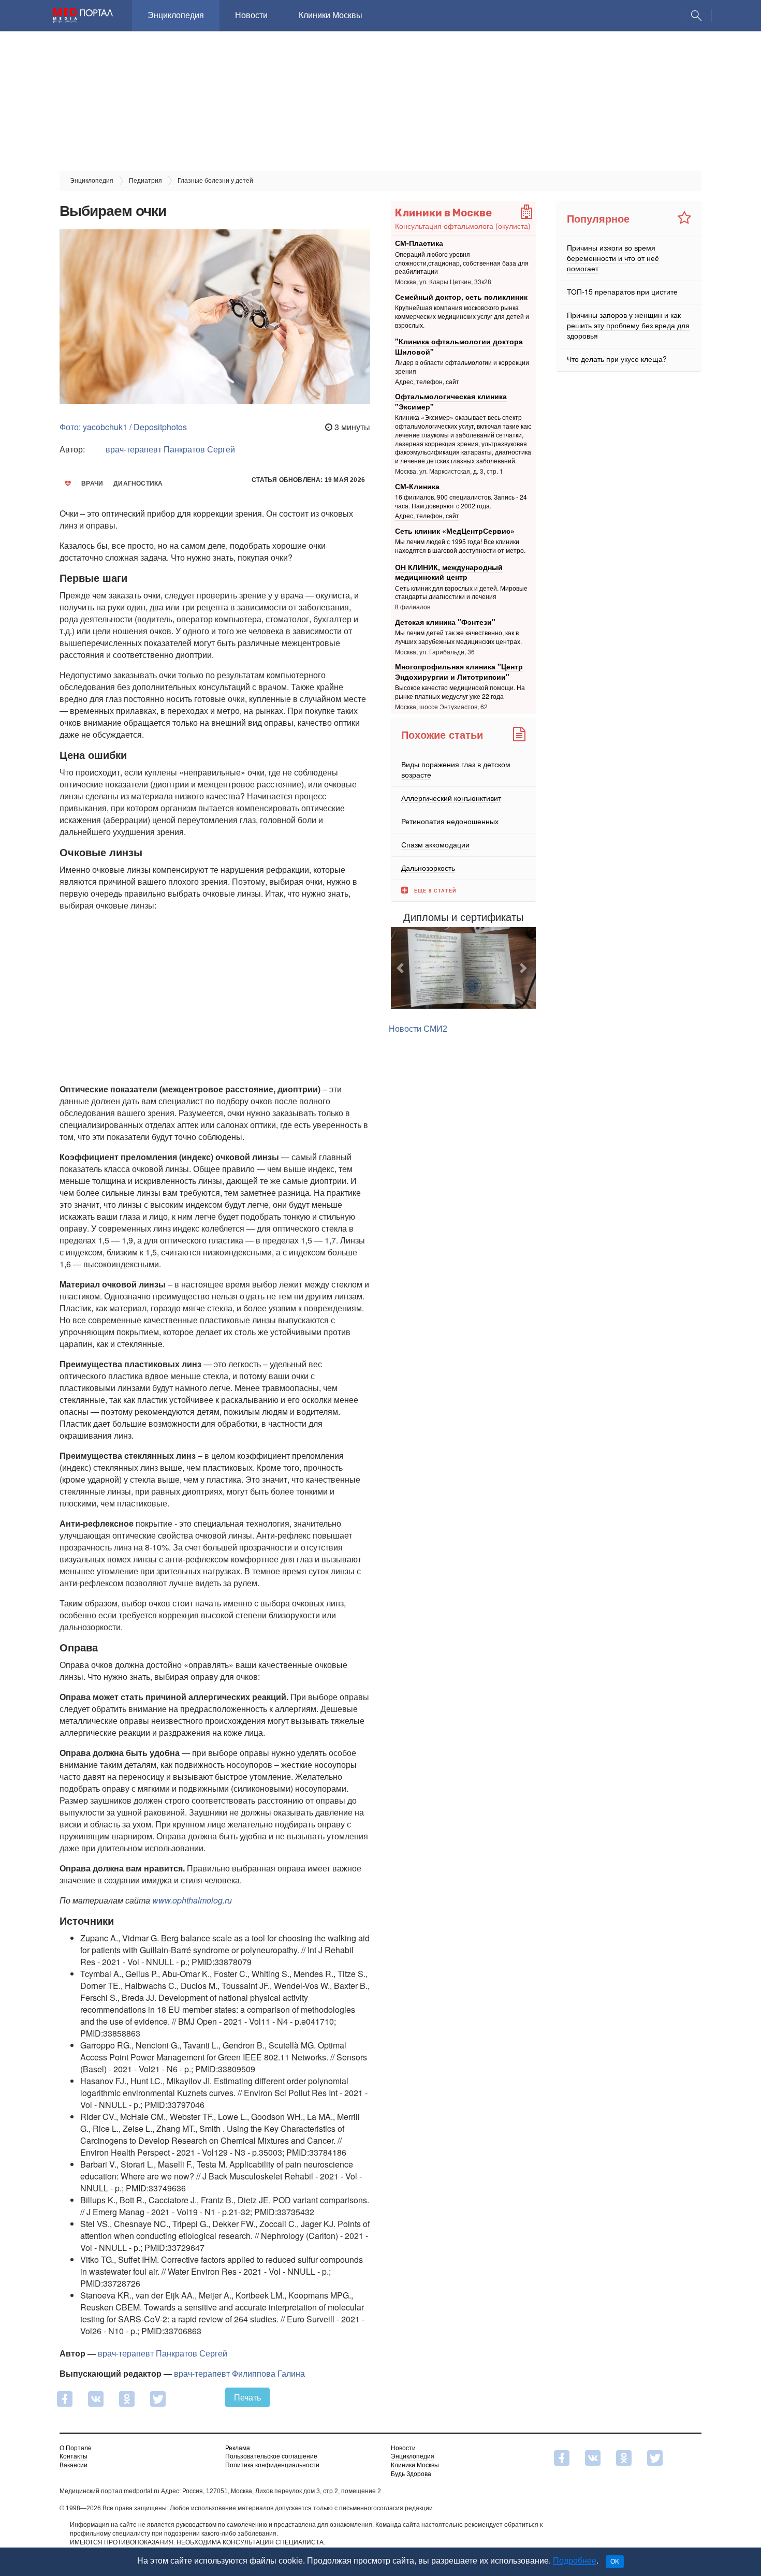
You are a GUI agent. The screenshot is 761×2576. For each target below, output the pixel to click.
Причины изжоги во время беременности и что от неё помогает (613, 258)
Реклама (238, 2448)
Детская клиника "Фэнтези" (445, 622)
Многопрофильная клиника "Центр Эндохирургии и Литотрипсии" (459, 671)
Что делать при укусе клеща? (617, 359)
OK (615, 2562)
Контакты (74, 2456)
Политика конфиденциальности (272, 2465)
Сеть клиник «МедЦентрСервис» (455, 531)
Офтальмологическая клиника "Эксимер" (451, 401)
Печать (247, 2397)
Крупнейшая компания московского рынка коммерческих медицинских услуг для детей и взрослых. (462, 316)
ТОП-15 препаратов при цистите (622, 291)
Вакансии (74, 2465)
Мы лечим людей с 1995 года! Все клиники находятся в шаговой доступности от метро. (460, 546)
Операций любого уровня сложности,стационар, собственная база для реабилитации (462, 263)
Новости (251, 15)
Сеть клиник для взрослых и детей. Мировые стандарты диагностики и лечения (461, 592)
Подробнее (575, 2561)
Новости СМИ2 (418, 1029)
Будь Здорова (411, 2474)
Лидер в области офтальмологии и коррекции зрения (462, 367)
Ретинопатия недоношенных (450, 821)
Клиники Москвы (331, 15)
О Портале (76, 2448)
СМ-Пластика (419, 243)
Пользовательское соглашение (271, 2456)
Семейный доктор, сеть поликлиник (461, 297)
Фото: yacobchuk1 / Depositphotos (123, 427)
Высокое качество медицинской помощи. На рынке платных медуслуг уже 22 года (460, 692)
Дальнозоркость (428, 867)
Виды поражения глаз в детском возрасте (456, 769)
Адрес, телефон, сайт (427, 381)
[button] (402, 968)
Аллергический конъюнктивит (451, 797)
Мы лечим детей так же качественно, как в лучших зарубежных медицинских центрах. (458, 637)
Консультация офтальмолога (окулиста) (463, 226)
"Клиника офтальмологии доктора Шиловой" (459, 346)
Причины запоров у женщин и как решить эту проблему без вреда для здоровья (628, 325)
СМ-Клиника (417, 486)
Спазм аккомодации (435, 844)
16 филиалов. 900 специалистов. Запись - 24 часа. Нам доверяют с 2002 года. (461, 501)
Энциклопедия (176, 15)
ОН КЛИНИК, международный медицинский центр (449, 572)
